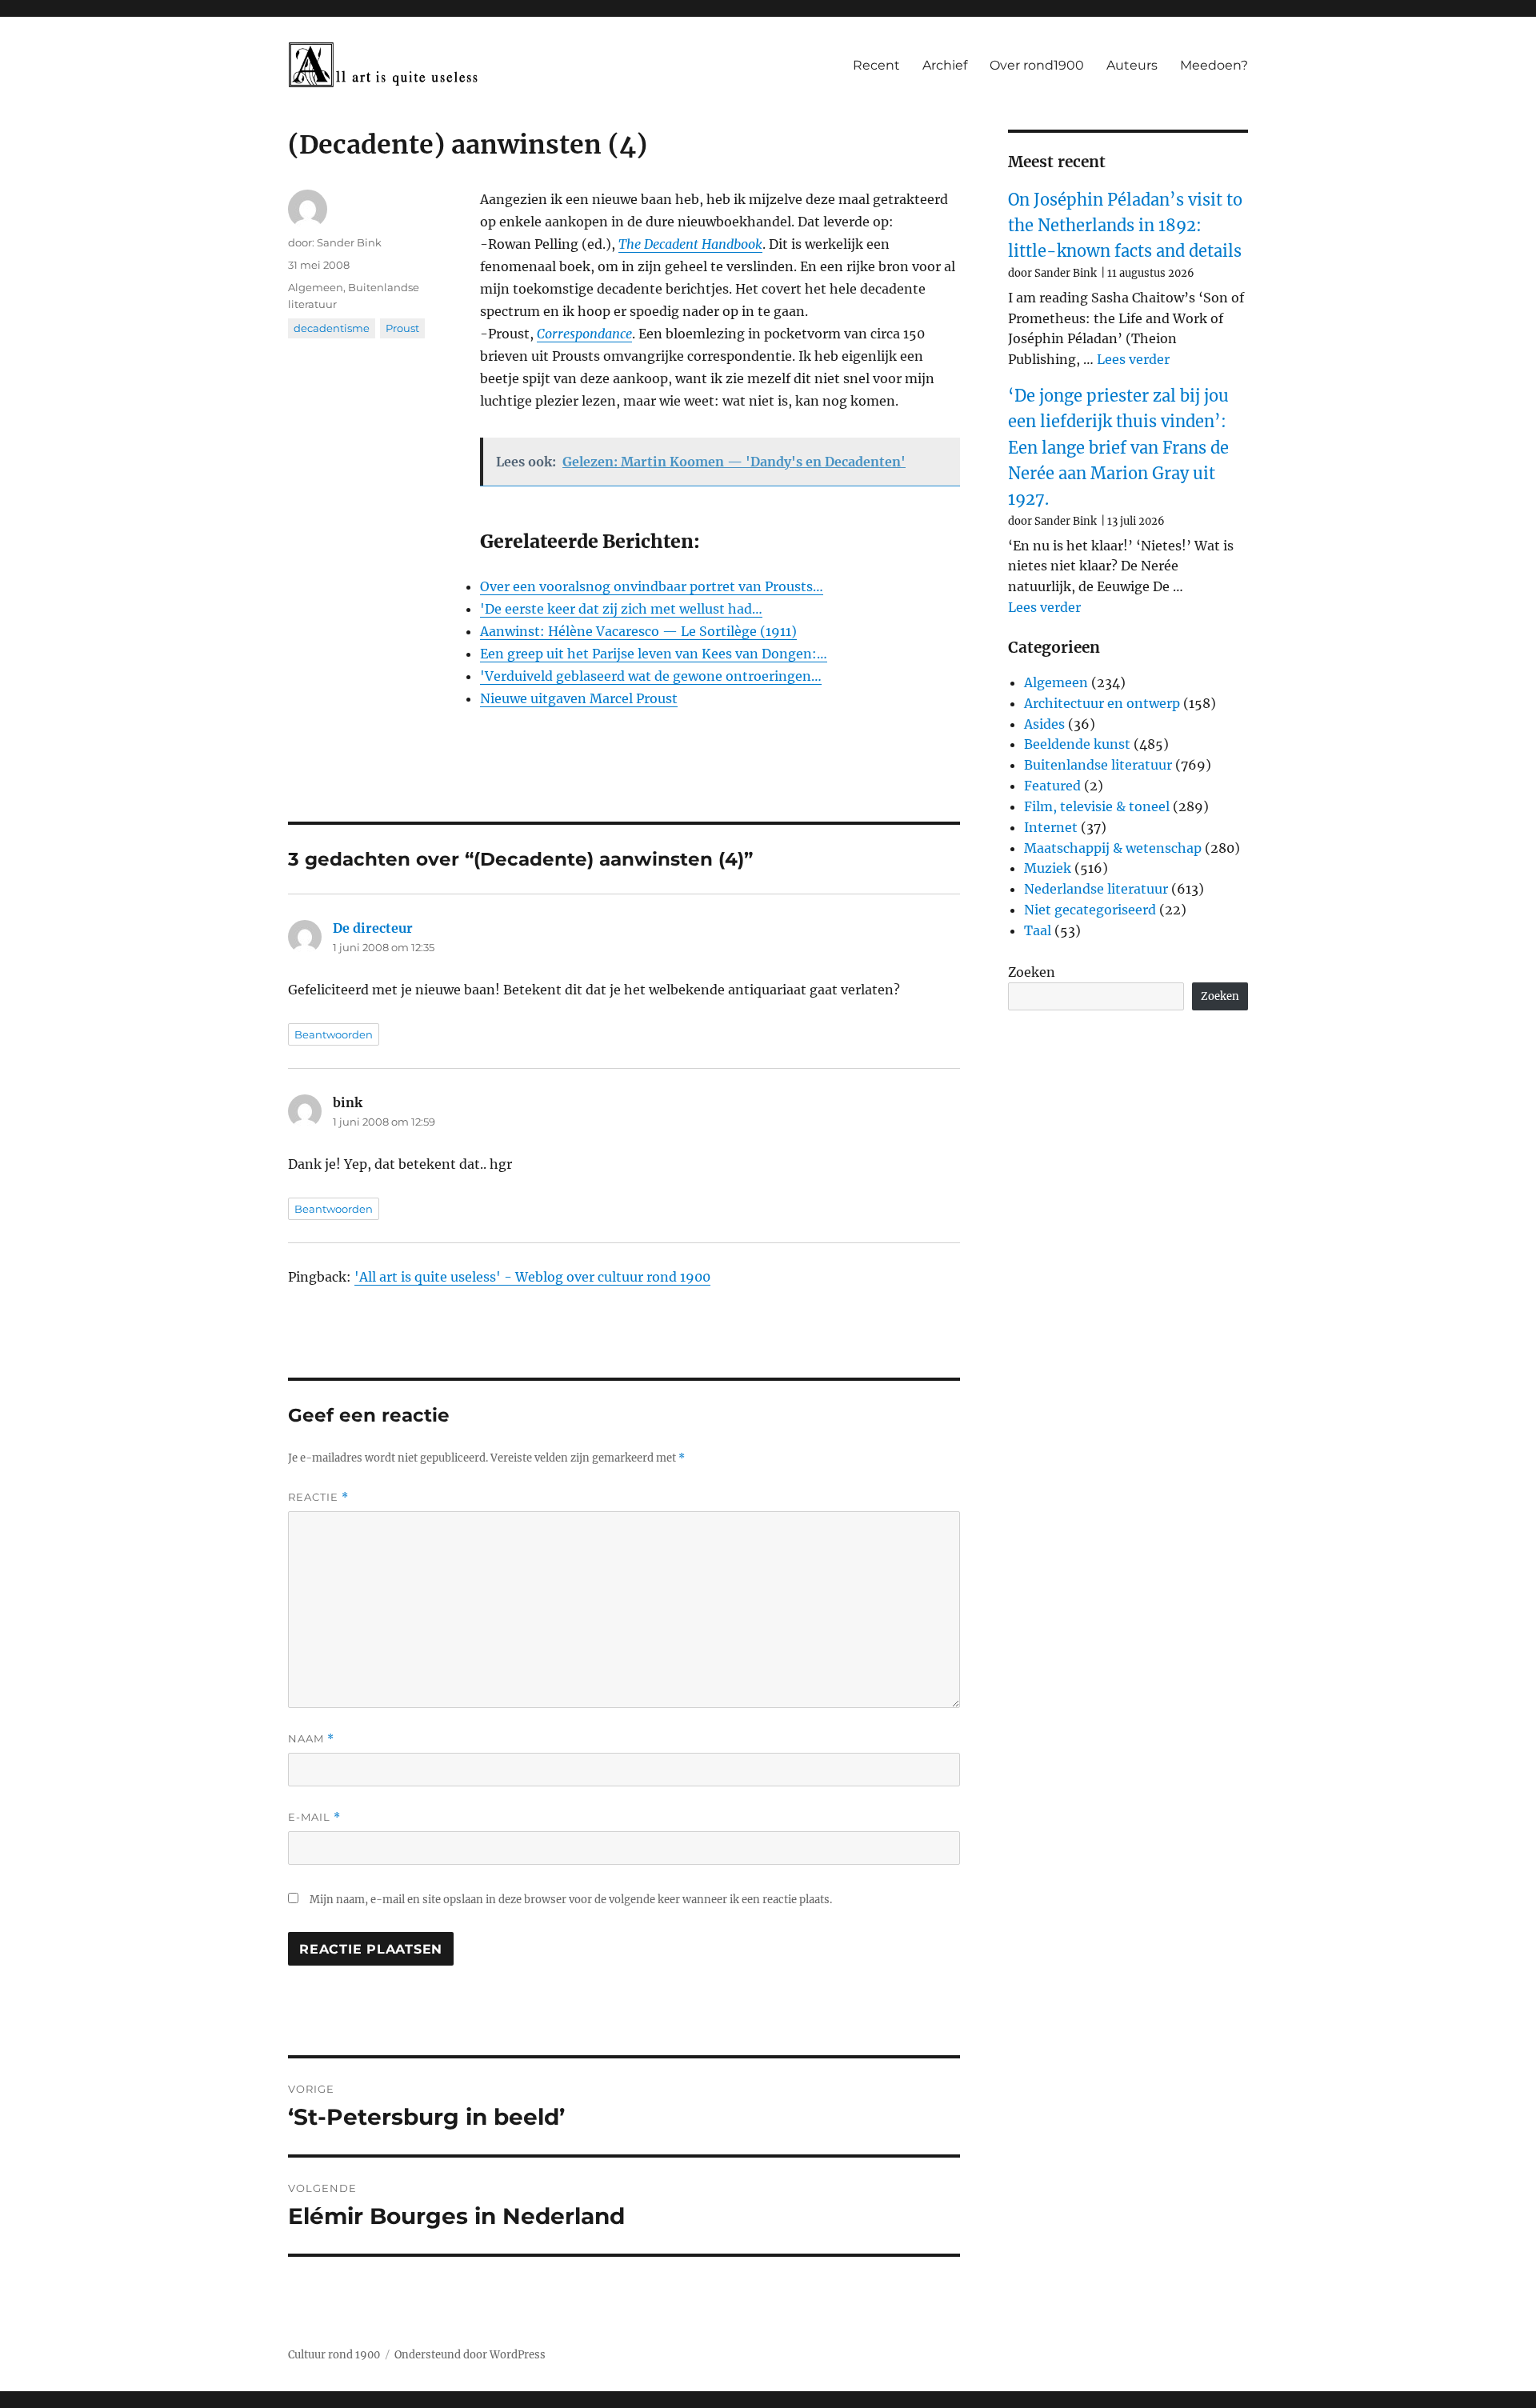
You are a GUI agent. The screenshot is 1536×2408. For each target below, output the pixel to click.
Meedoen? (1214, 65)
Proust (402, 328)
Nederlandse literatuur (1096, 889)
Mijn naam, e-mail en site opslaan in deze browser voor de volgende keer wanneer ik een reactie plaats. (571, 1900)
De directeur (373, 928)
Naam (311, 1739)
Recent (876, 65)
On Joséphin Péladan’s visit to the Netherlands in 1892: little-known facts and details (1125, 226)
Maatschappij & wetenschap (1113, 848)
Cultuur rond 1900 (334, 2355)
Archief (945, 65)
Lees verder (1133, 359)
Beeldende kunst (1077, 744)
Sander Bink (349, 242)
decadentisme (332, 328)
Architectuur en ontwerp (1102, 703)
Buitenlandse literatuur (1098, 765)
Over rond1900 (1037, 65)
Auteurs (1132, 65)
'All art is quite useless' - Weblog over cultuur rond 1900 (532, 1277)
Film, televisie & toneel (1097, 806)
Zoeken (1032, 972)
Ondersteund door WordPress (470, 2355)
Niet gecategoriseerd (1090, 910)
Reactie (318, 1497)
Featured (1052, 786)
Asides (1044, 724)
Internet (1051, 827)
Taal (1038, 930)
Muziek (1048, 868)
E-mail (314, 1817)
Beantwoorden (334, 1034)
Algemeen (316, 287)
